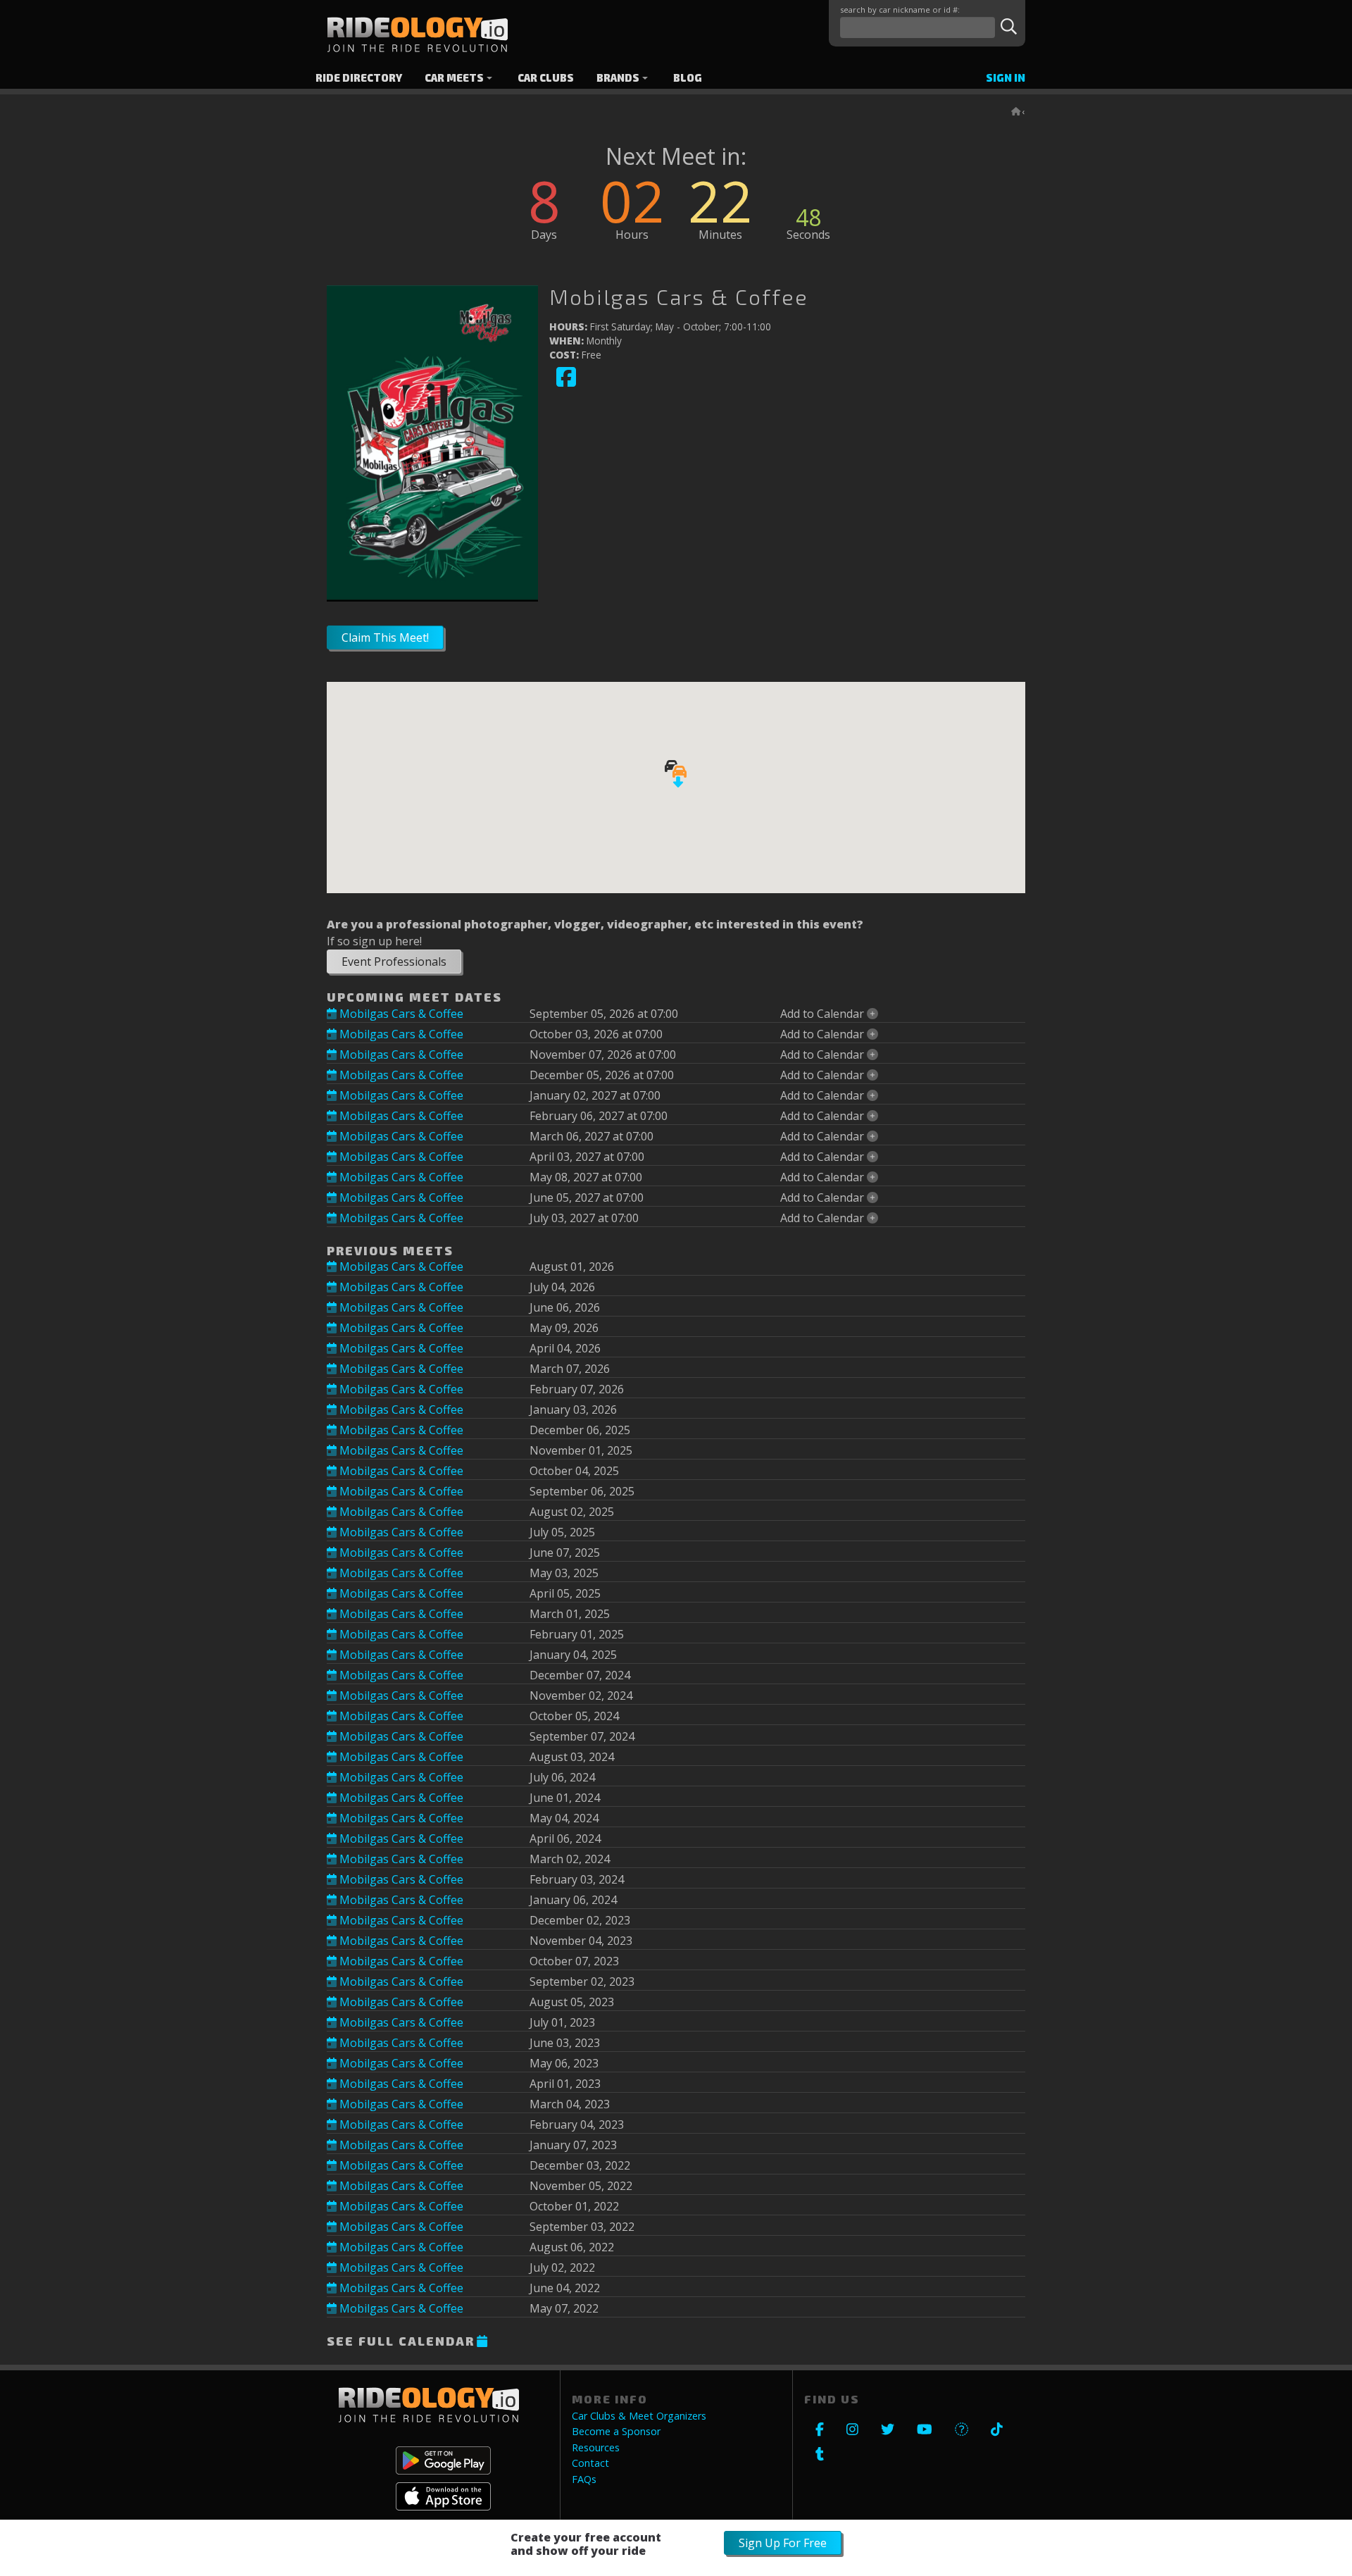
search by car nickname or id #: (900, 10)
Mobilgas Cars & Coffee (400, 1014)
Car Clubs (546, 78)
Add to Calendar (824, 1014)
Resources (596, 2448)
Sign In (1006, 78)
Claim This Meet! (385, 637)
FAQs (584, 2479)
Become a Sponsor (616, 2432)
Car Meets (454, 78)
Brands (618, 78)
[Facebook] (566, 384)
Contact (590, 2463)
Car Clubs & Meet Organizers (639, 2416)
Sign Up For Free (783, 2543)
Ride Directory (359, 78)
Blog (688, 78)
